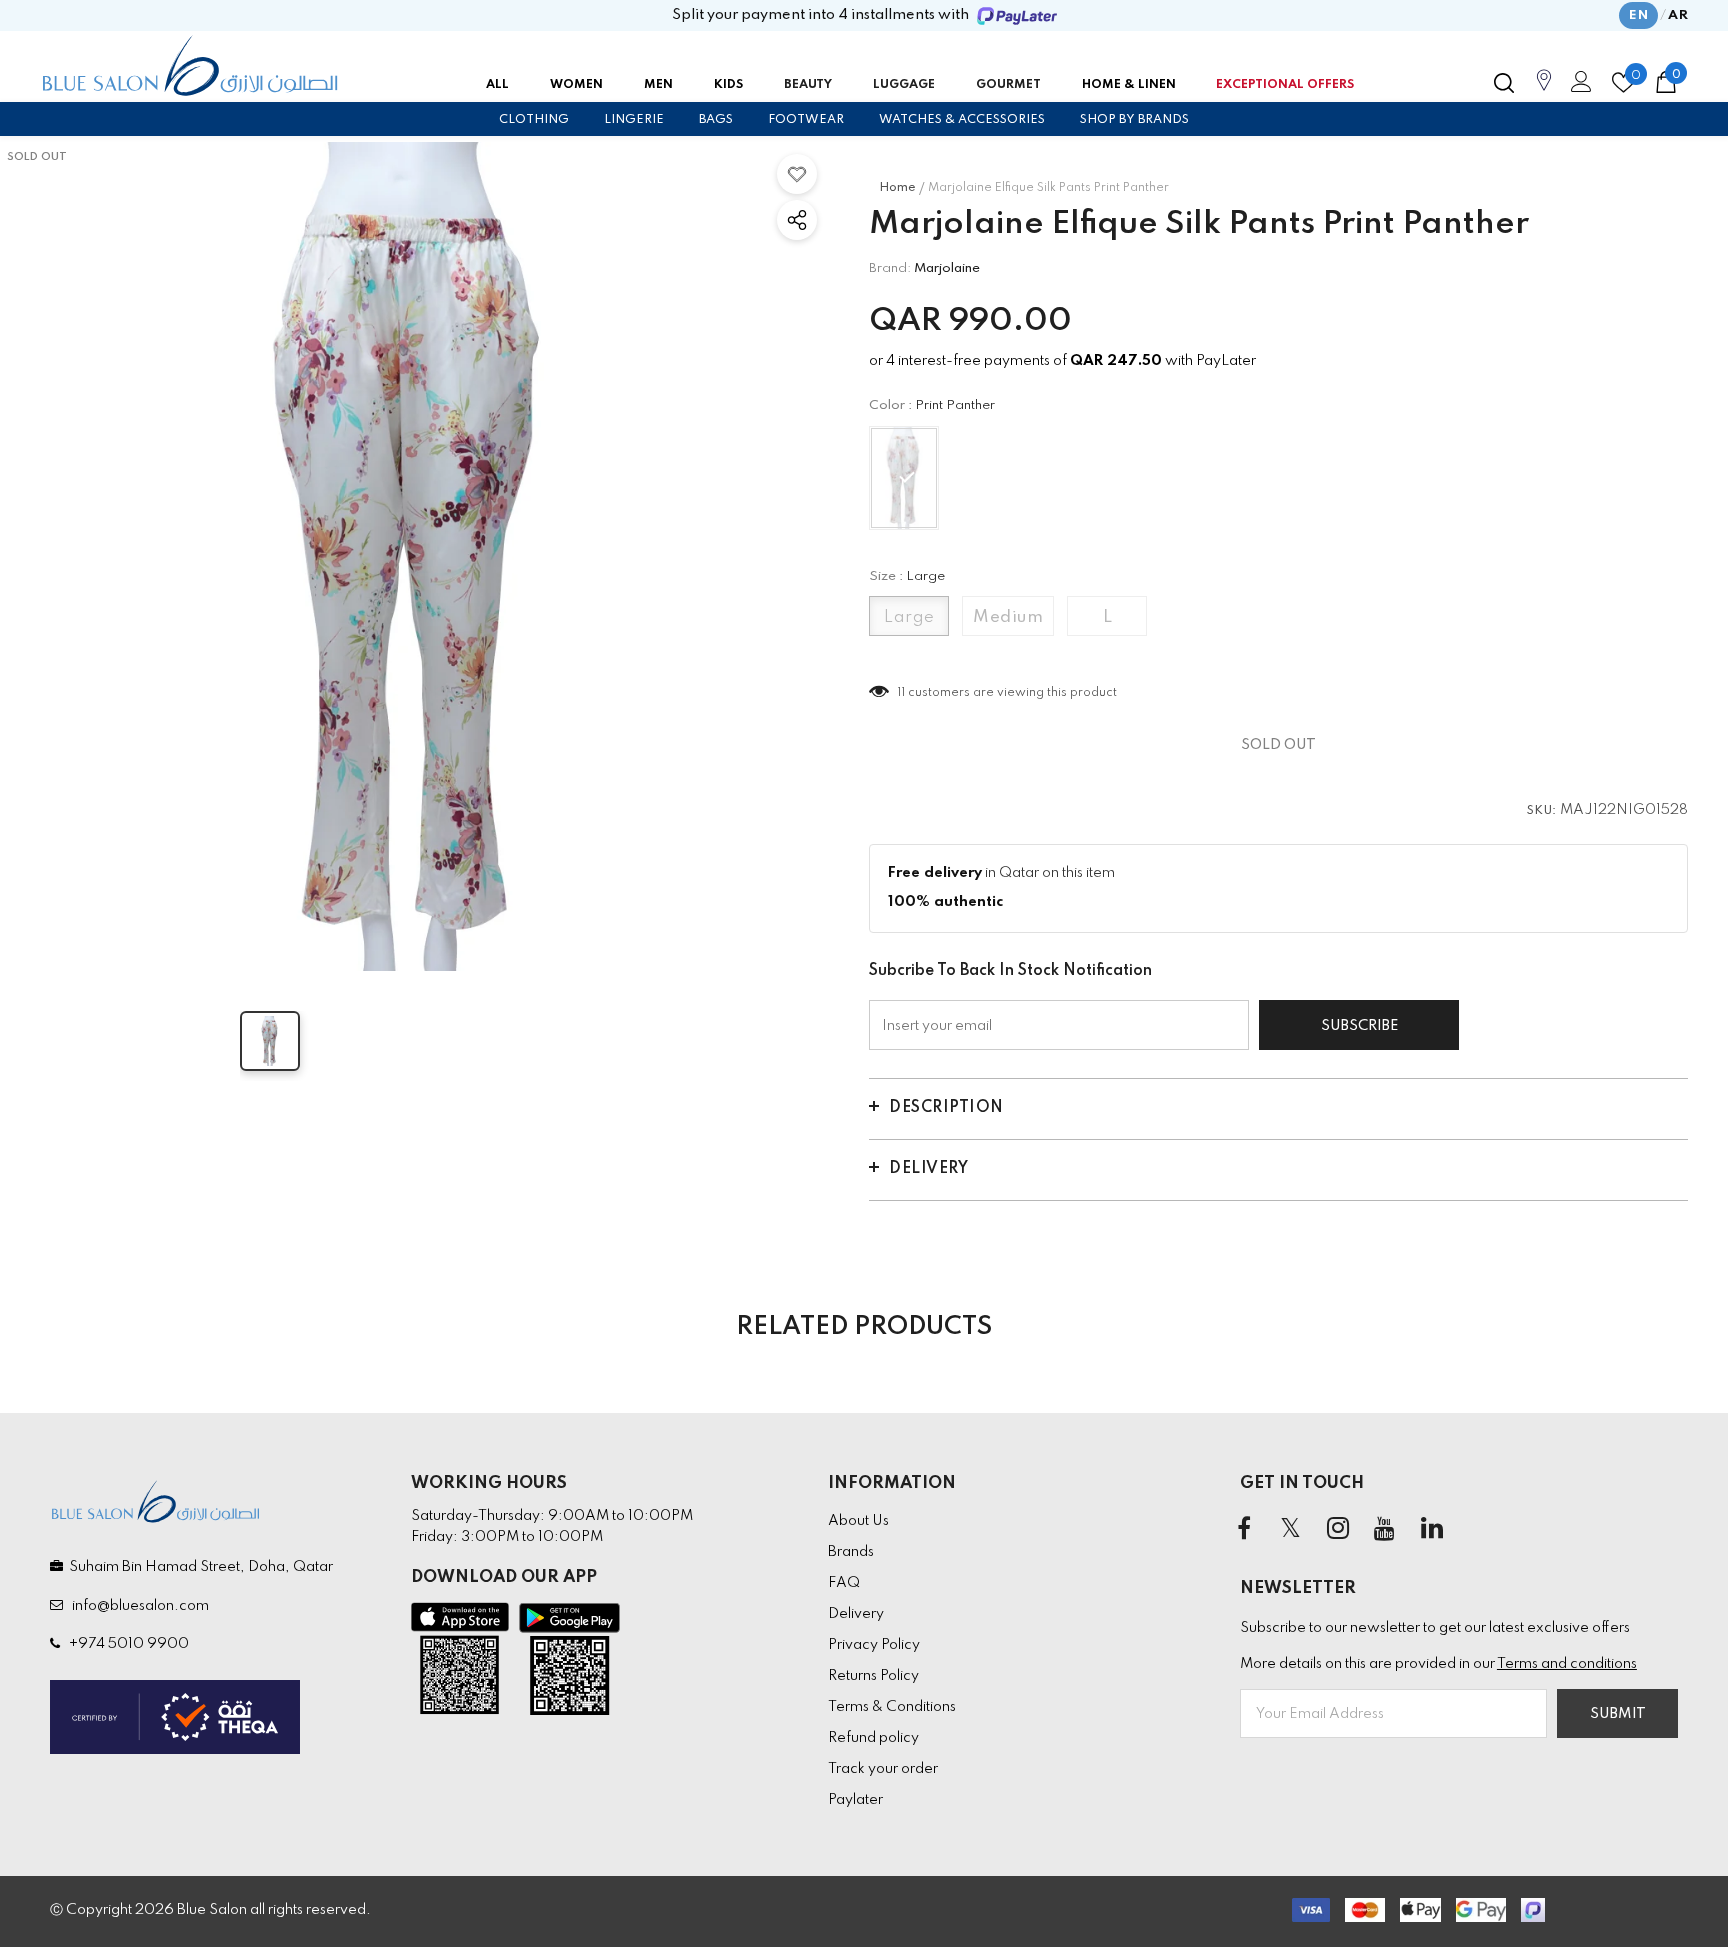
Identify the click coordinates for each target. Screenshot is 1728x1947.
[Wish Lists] (797, 174)
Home (897, 188)
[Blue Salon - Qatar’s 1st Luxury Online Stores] (190, 66)
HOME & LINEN (1129, 85)
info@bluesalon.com (137, 1606)
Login (1578, 87)
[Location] (1544, 91)
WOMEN (576, 85)
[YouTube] (1385, 1529)
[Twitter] (1291, 1529)
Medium (1008, 617)
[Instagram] (1338, 1529)
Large (909, 617)
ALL (497, 85)
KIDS (728, 85)
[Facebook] (1244, 1529)
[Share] (797, 220)
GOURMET (1008, 85)
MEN (658, 85)
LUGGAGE (904, 85)
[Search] (1504, 83)
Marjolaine (947, 268)
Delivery (928, 1169)
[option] (414, 556)
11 (901, 693)
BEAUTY (808, 85)
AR (1678, 15)
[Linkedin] (1432, 1529)
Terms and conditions (1567, 1664)
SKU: (1542, 811)
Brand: (890, 268)
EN (1638, 15)
